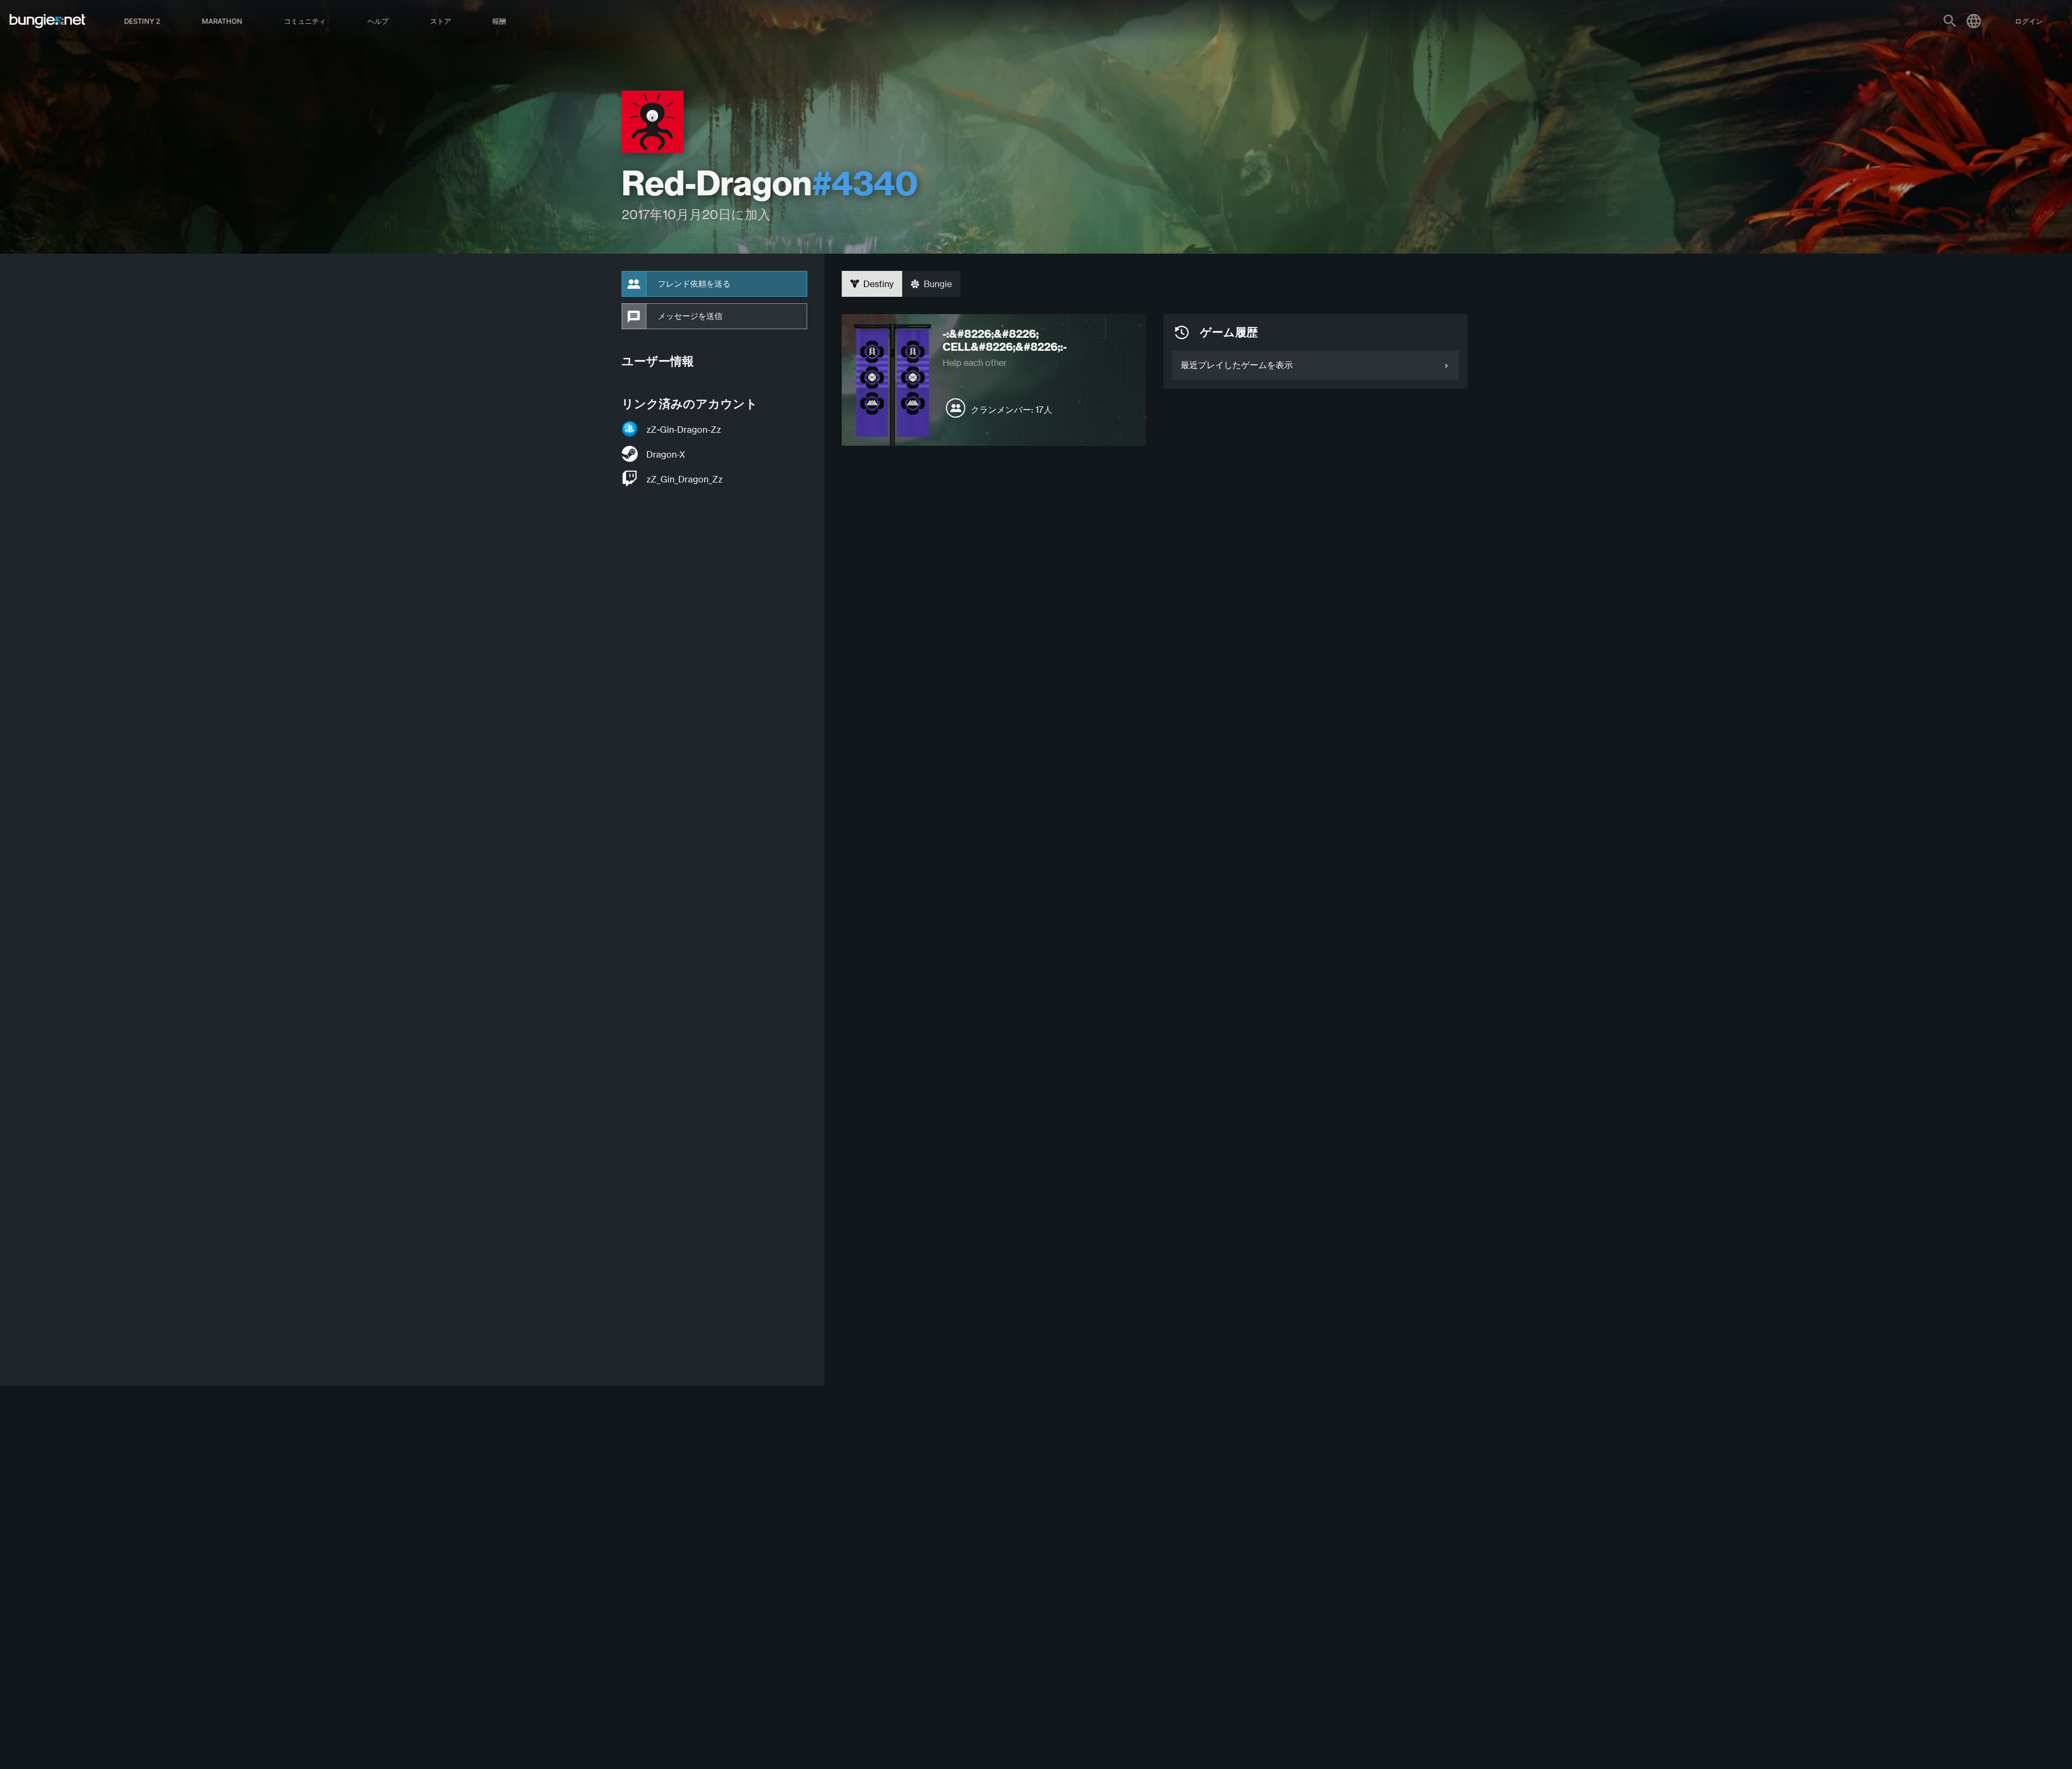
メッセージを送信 (690, 316)
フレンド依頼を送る (694, 284)
